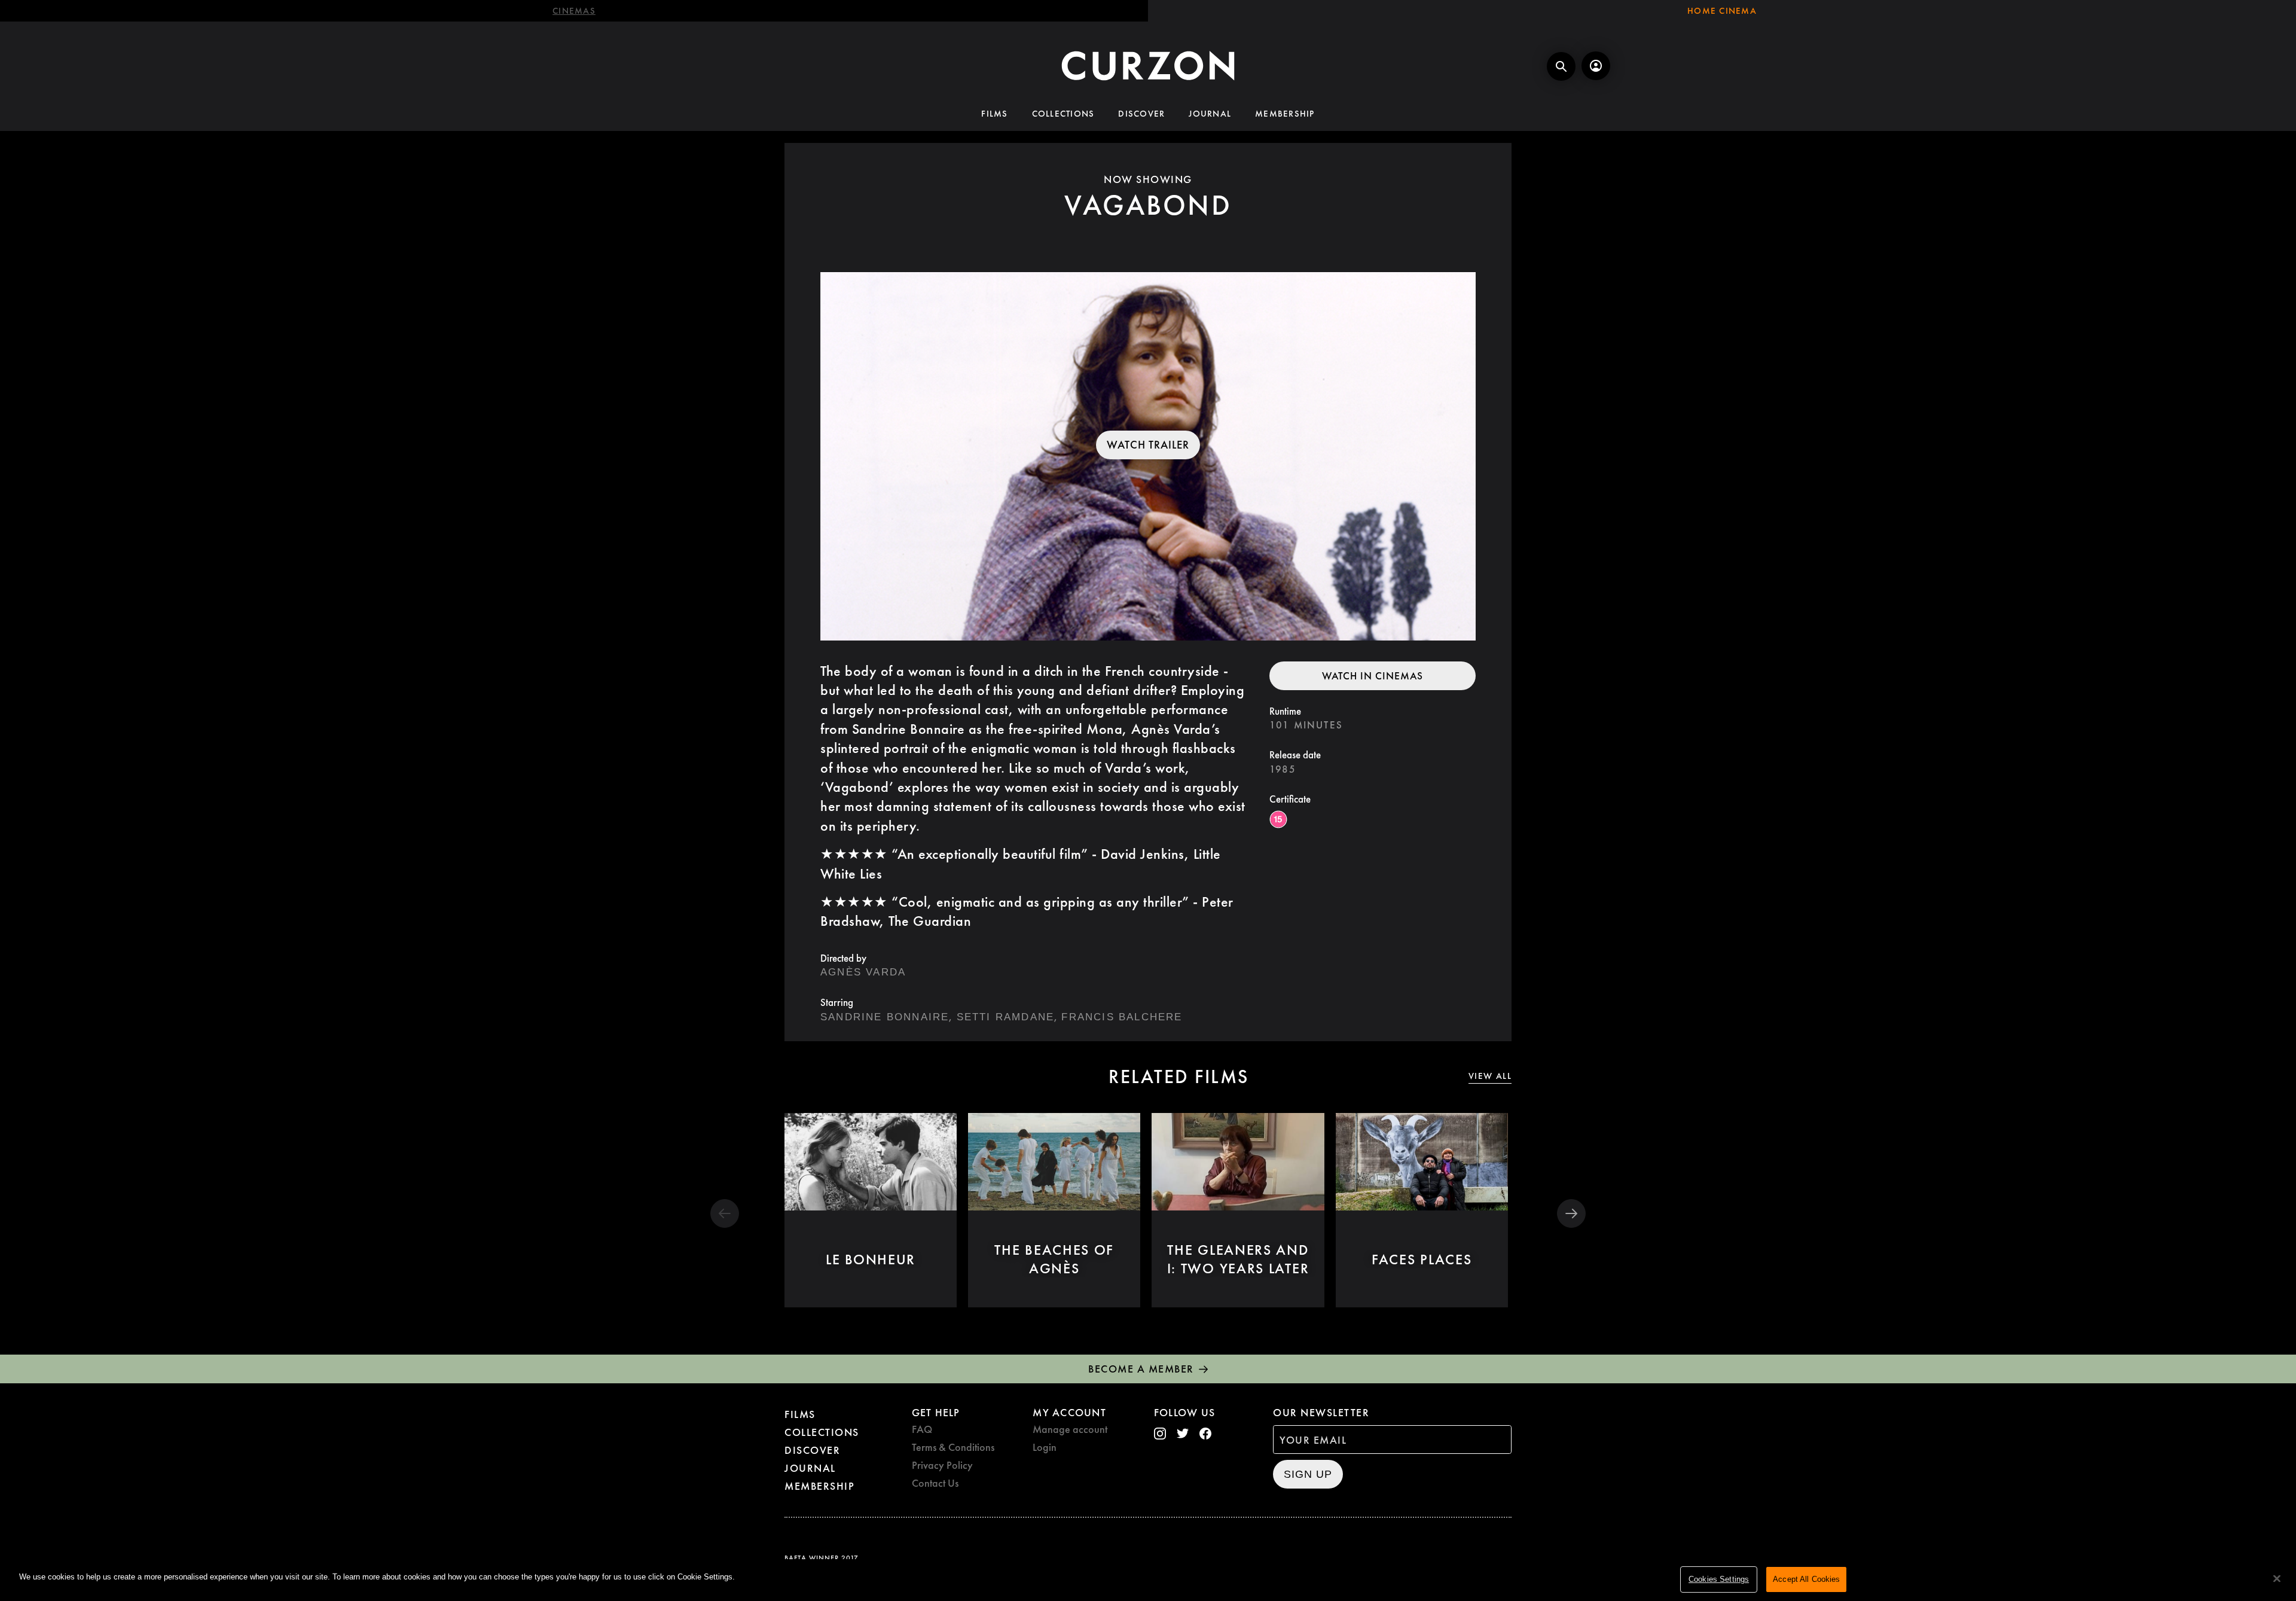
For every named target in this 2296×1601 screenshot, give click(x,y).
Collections (1063, 114)
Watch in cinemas (1373, 676)
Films (994, 114)
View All (1490, 1076)
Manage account (1070, 1429)
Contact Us (935, 1483)
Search (1561, 66)
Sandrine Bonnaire (885, 1017)
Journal (1210, 114)
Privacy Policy (942, 1465)
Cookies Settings (1719, 1579)
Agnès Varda (863, 972)
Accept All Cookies (1806, 1579)
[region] (1148, 1580)
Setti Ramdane (1006, 1017)
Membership (1285, 114)
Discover (1141, 114)
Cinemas (574, 11)
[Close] (2277, 1579)
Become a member (1141, 1369)
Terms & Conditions (953, 1447)
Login (1045, 1447)
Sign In (1596, 66)
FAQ (922, 1429)
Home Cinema (1722, 11)
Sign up (1308, 1474)
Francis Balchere (1122, 1017)
